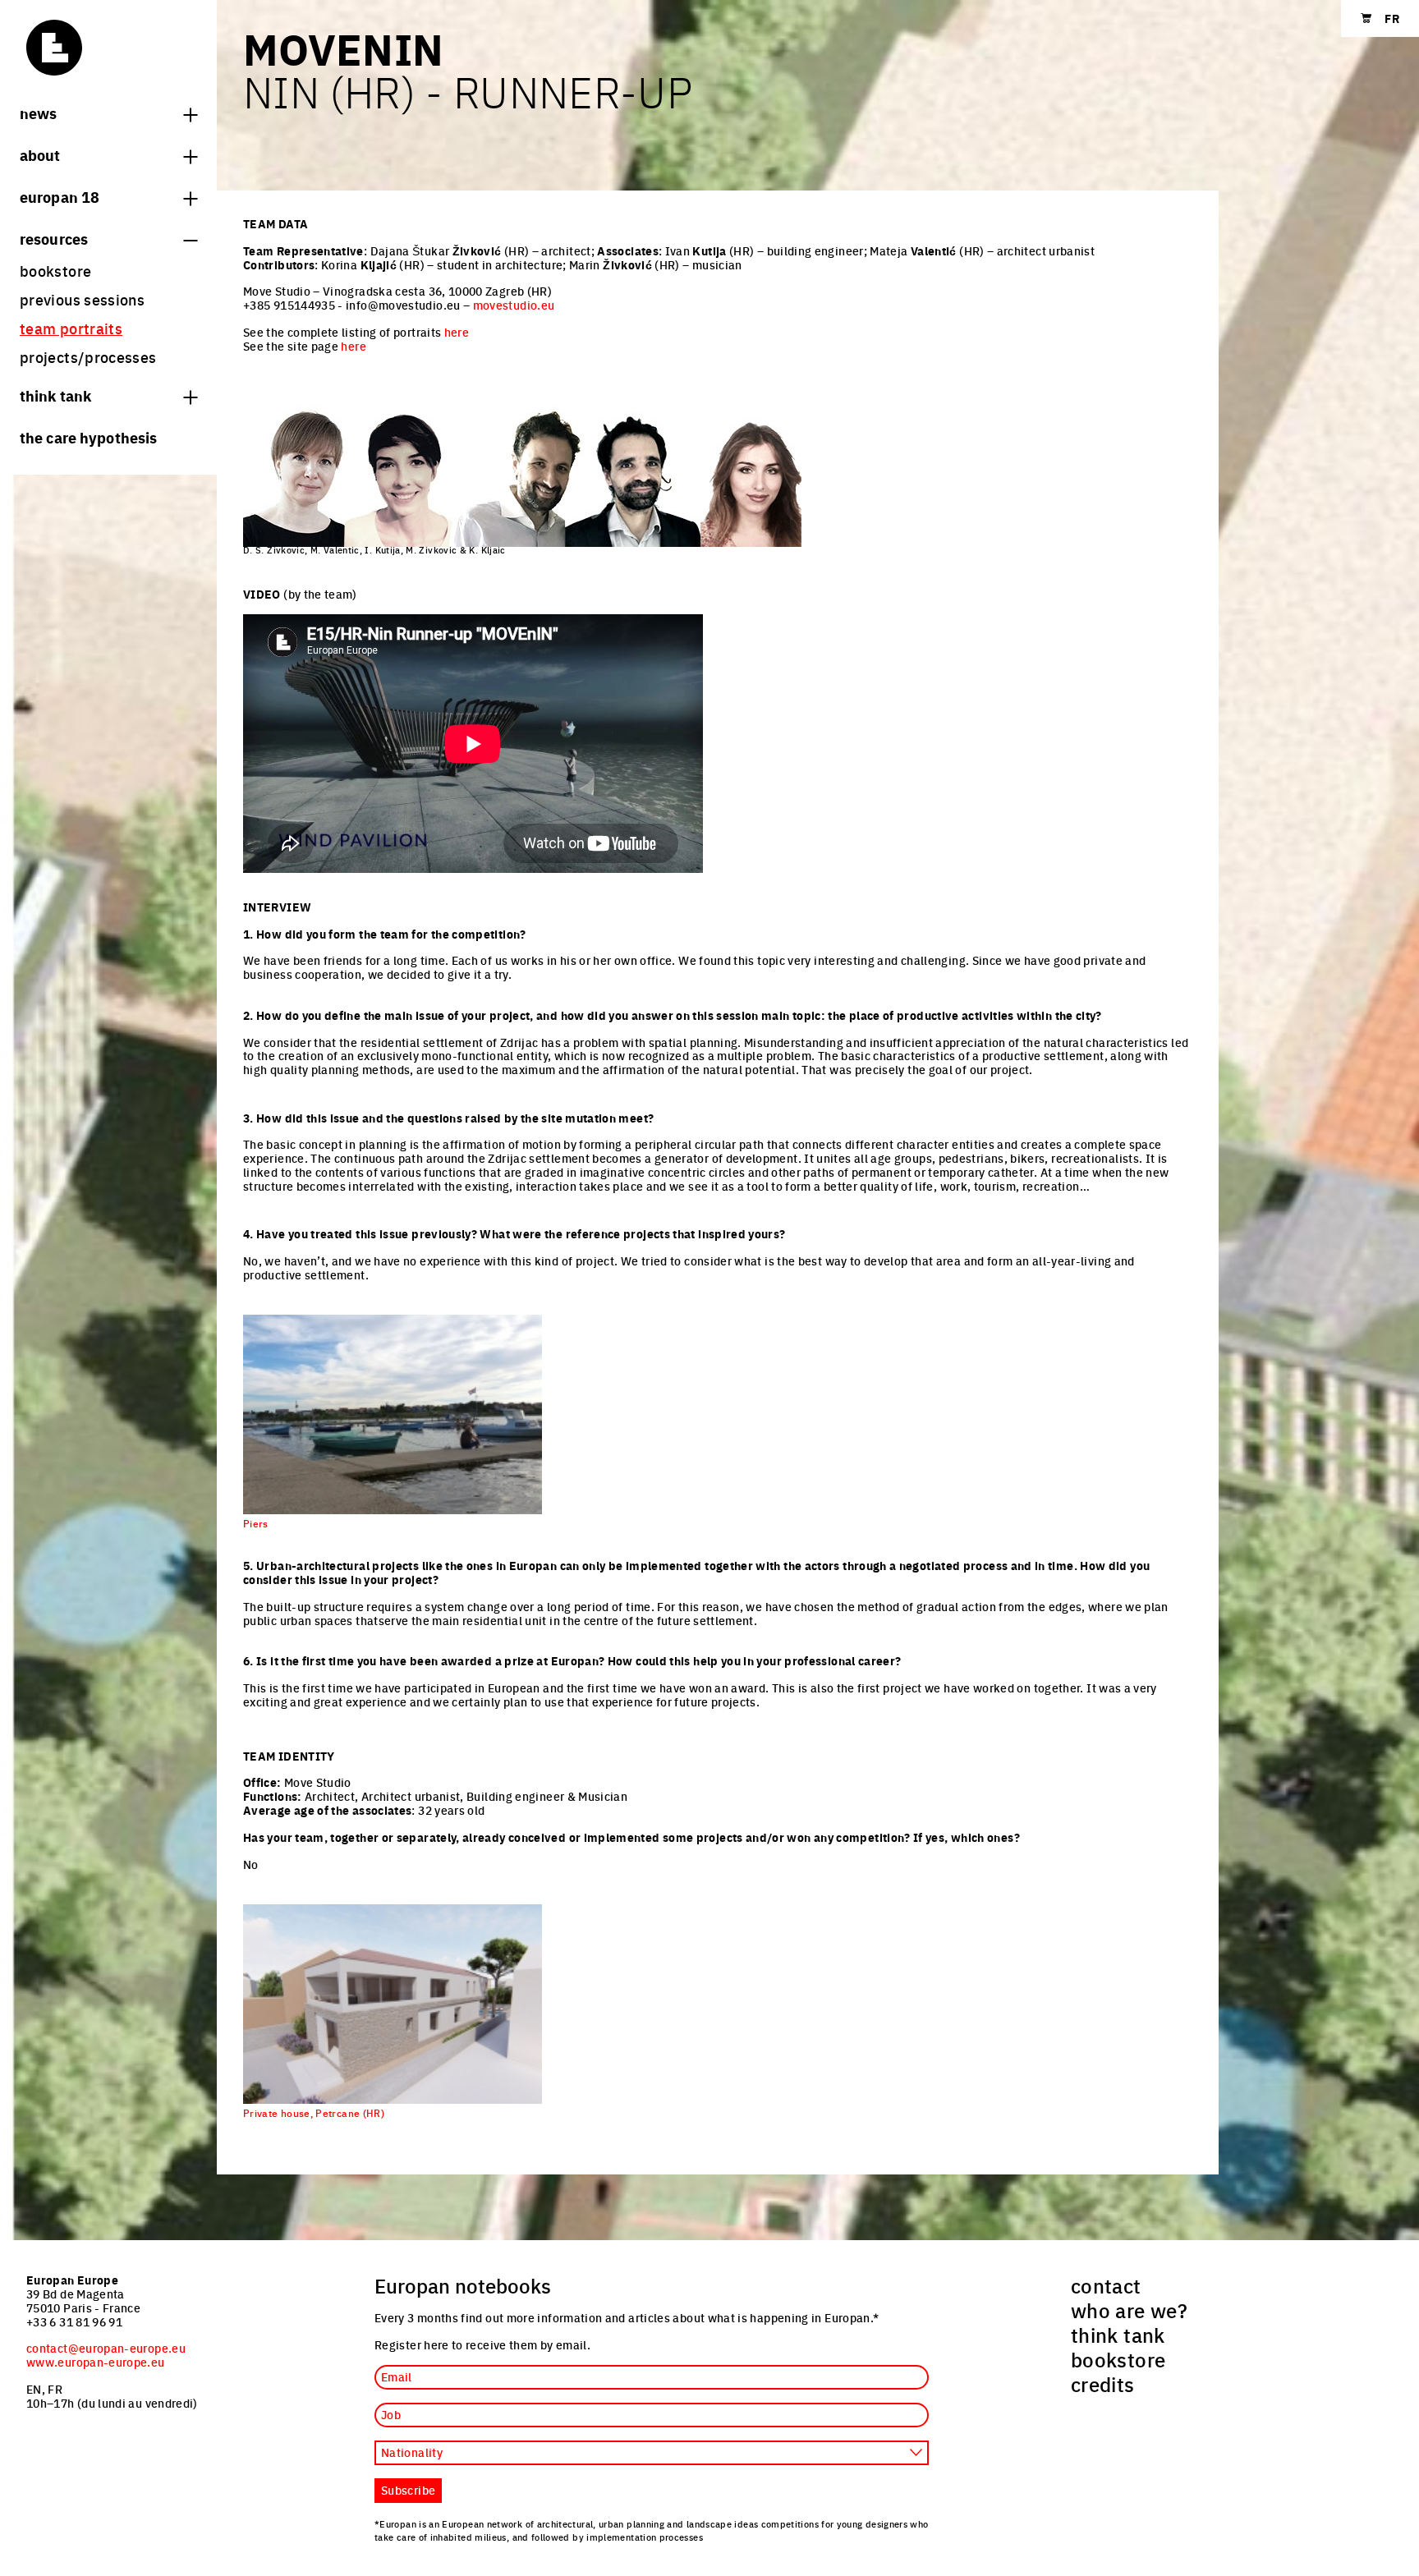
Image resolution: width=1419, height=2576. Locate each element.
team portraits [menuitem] (71, 328)
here (457, 332)
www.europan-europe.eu (96, 2362)
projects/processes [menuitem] (88, 357)
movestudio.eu (514, 305)
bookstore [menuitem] (55, 271)
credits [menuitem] (1103, 2384)
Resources (54, 238)
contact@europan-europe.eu (106, 2348)
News (38, 112)
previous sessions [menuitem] (82, 299)
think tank (55, 395)
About (40, 154)
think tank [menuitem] (1118, 2335)
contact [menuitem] (1106, 2285)
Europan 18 (60, 196)
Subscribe (408, 2490)
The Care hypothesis (88, 437)
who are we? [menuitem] (1129, 2310)
